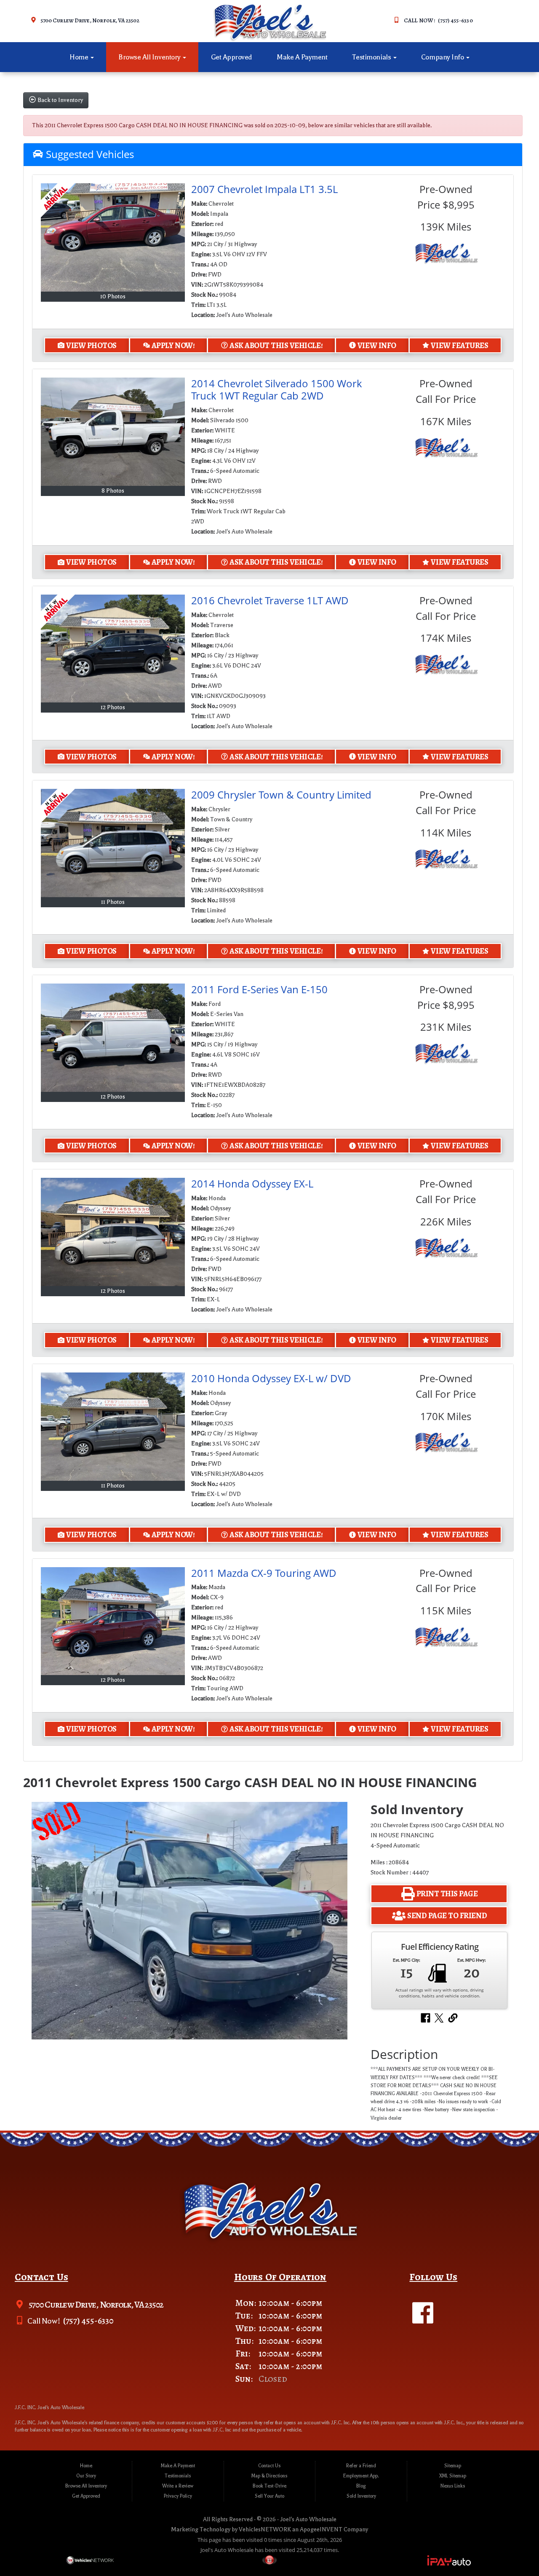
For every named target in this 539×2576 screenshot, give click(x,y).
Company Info (443, 57)
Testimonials (372, 57)
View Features (459, 345)
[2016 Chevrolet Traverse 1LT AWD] (113, 649)
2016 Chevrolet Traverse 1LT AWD (270, 600)
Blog (361, 2486)
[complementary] (514, 2551)
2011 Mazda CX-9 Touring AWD (264, 1573)
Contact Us (269, 2466)
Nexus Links (453, 2486)
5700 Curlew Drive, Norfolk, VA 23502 (90, 20)
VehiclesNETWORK (265, 2529)
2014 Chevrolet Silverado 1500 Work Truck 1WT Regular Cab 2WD (277, 389)
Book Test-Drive (269, 2486)
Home (80, 57)
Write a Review (178, 2486)
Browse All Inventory (150, 57)
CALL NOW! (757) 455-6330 (438, 20)
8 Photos (113, 491)
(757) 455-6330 (88, 2321)
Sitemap (453, 2466)
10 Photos (113, 296)
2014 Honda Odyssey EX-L (252, 1183)
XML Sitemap (453, 2476)
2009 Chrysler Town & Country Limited (281, 795)
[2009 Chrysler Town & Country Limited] (113, 843)
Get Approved (232, 57)
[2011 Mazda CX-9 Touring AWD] (113, 1621)
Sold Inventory (361, 2496)
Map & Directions (269, 2476)
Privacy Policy (178, 2496)
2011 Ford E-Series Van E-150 (259, 989)
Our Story (86, 2476)
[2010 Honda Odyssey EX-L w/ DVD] (113, 1427)
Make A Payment (302, 57)
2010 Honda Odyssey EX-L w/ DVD (271, 1378)
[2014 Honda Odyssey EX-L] (113, 1232)
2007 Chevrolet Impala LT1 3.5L (264, 189)
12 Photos (113, 707)
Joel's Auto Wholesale (308, 2519)
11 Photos (113, 902)
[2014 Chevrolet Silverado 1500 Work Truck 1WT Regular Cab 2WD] (113, 432)
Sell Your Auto (269, 2496)
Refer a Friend (361, 2466)
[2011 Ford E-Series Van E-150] (113, 1038)
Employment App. (361, 2476)
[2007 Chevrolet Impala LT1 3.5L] (113, 237)
